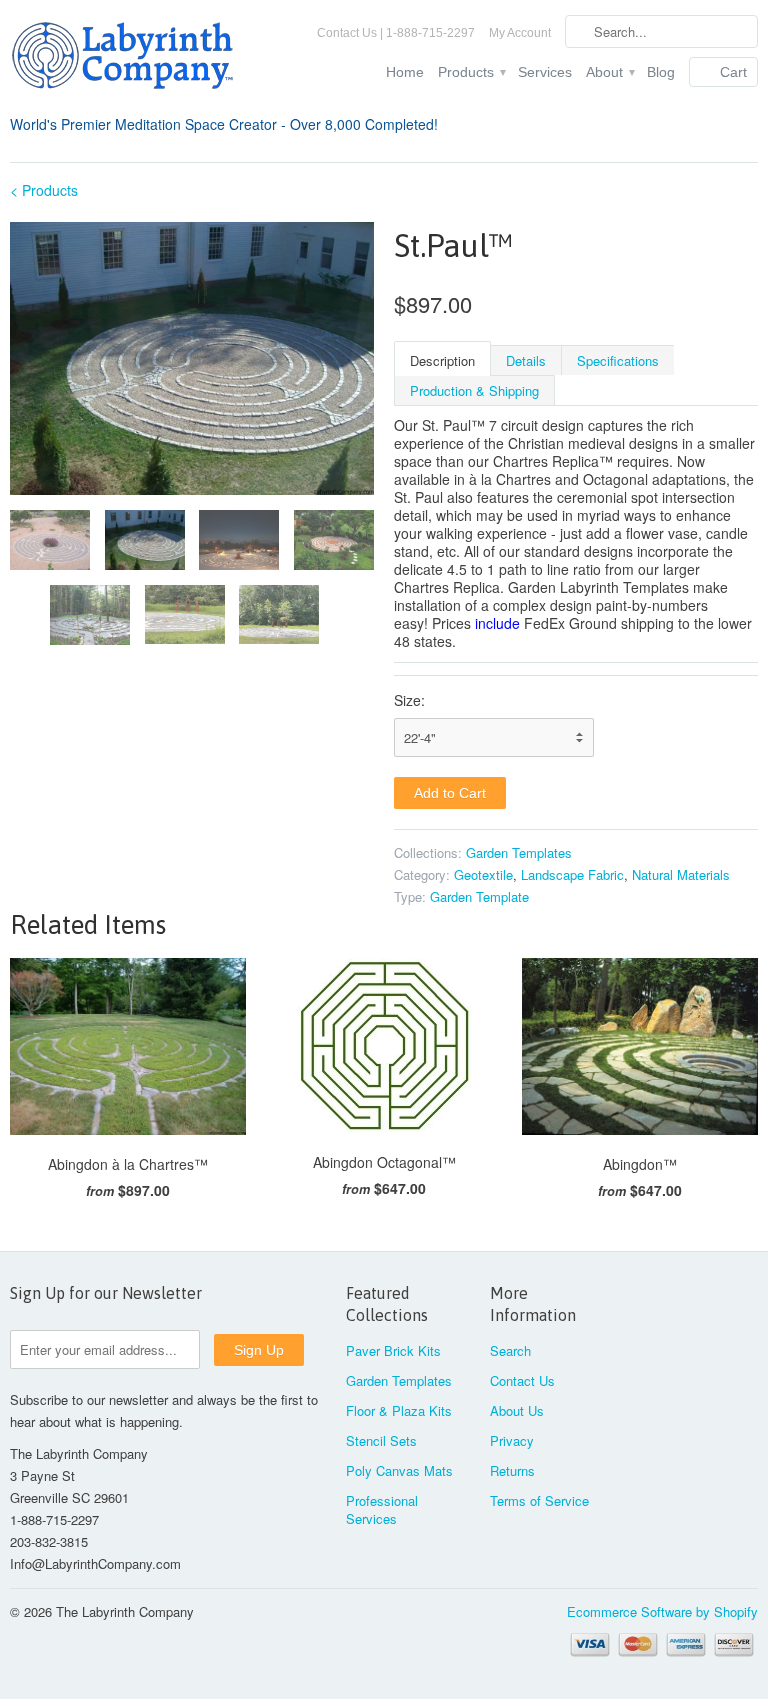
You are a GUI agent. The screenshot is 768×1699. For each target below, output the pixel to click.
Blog (661, 72)
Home (405, 72)
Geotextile (483, 874)
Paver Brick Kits (393, 1350)
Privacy (512, 1440)
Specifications (618, 360)
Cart (733, 72)
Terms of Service (539, 1500)
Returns (512, 1470)
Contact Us (522, 1380)
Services (545, 72)
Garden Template (479, 896)
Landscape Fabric (572, 874)
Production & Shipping (474, 390)
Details (526, 360)
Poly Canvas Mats (399, 1470)
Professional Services (382, 1509)
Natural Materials (681, 874)
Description (442, 360)
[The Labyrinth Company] (128, 59)
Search (510, 1350)
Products (471, 72)
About (609, 72)
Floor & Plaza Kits (399, 1410)
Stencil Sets (381, 1440)
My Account (520, 33)
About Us (517, 1410)
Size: (409, 700)
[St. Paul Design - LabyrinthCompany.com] (192, 358)
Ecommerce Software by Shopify (662, 1611)
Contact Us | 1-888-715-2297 (396, 33)
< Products (44, 190)
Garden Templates (519, 852)
